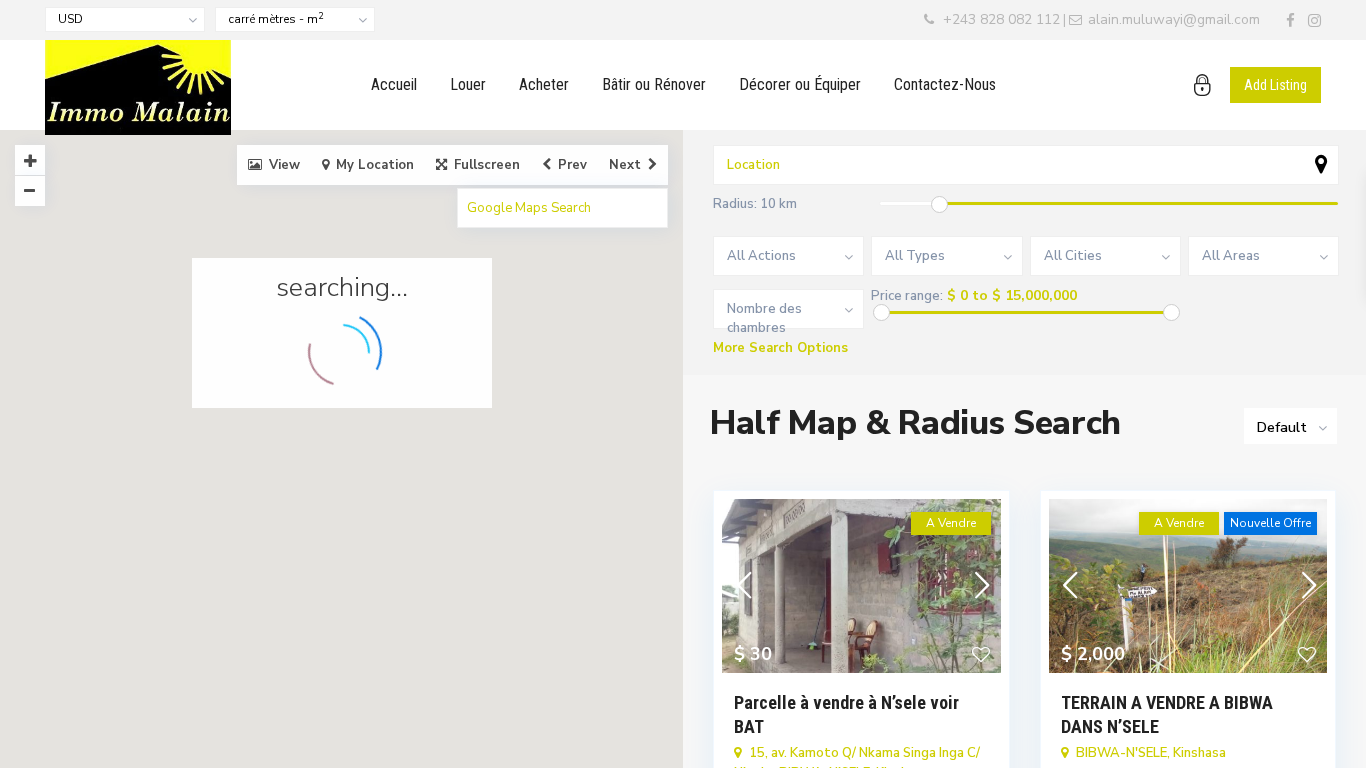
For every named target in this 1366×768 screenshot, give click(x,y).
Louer (468, 84)
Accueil (394, 84)
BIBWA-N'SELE (1121, 753)
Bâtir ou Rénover (654, 84)
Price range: (907, 296)
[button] (355, 429)
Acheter (544, 84)
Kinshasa (1199, 753)
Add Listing (1275, 85)
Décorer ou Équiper (800, 84)
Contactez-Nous (945, 84)
